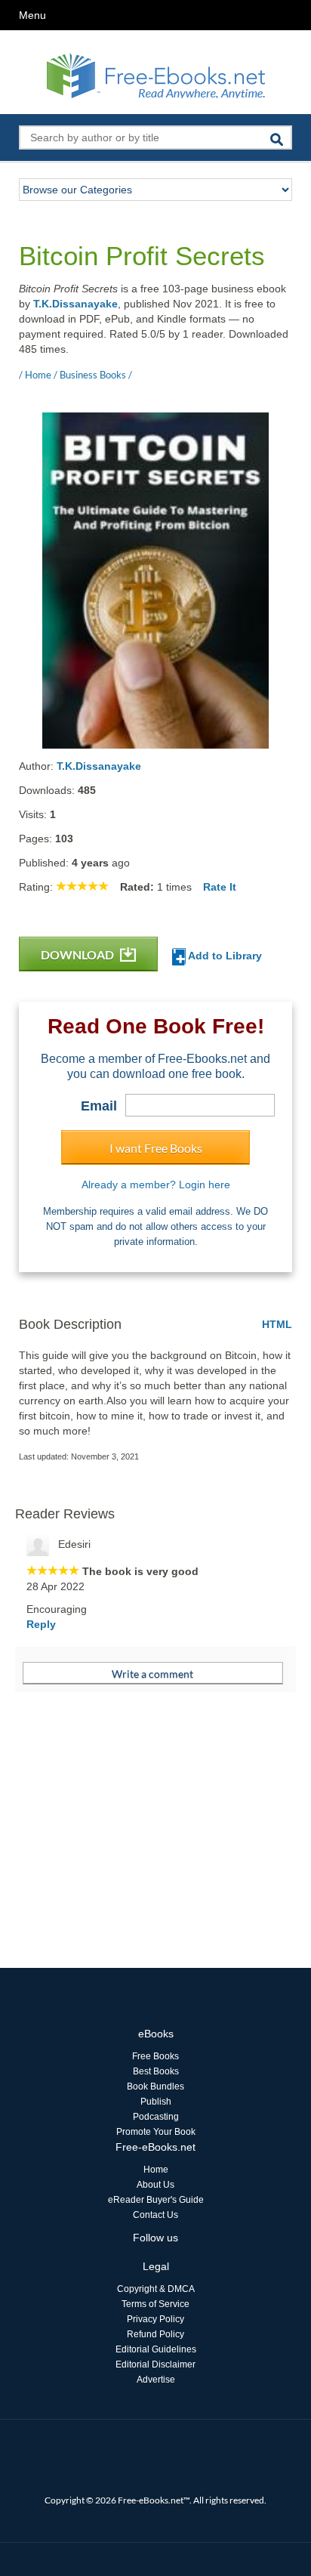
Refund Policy (155, 2334)
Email (99, 1106)
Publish (156, 2102)
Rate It (220, 887)
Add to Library (224, 956)
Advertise (156, 2380)
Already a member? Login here (156, 1185)
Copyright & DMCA (156, 2289)
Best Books (156, 2071)
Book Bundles (155, 2086)
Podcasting (156, 2117)
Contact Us (155, 2215)
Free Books (155, 2056)
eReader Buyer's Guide (156, 2200)
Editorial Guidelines (156, 2349)
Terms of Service (155, 2304)
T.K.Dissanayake (75, 304)
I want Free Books (156, 1148)
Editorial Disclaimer (155, 2364)
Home (156, 2170)
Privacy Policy (155, 2319)
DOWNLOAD (79, 954)
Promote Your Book (156, 2132)
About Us (155, 2185)
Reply (41, 1624)
